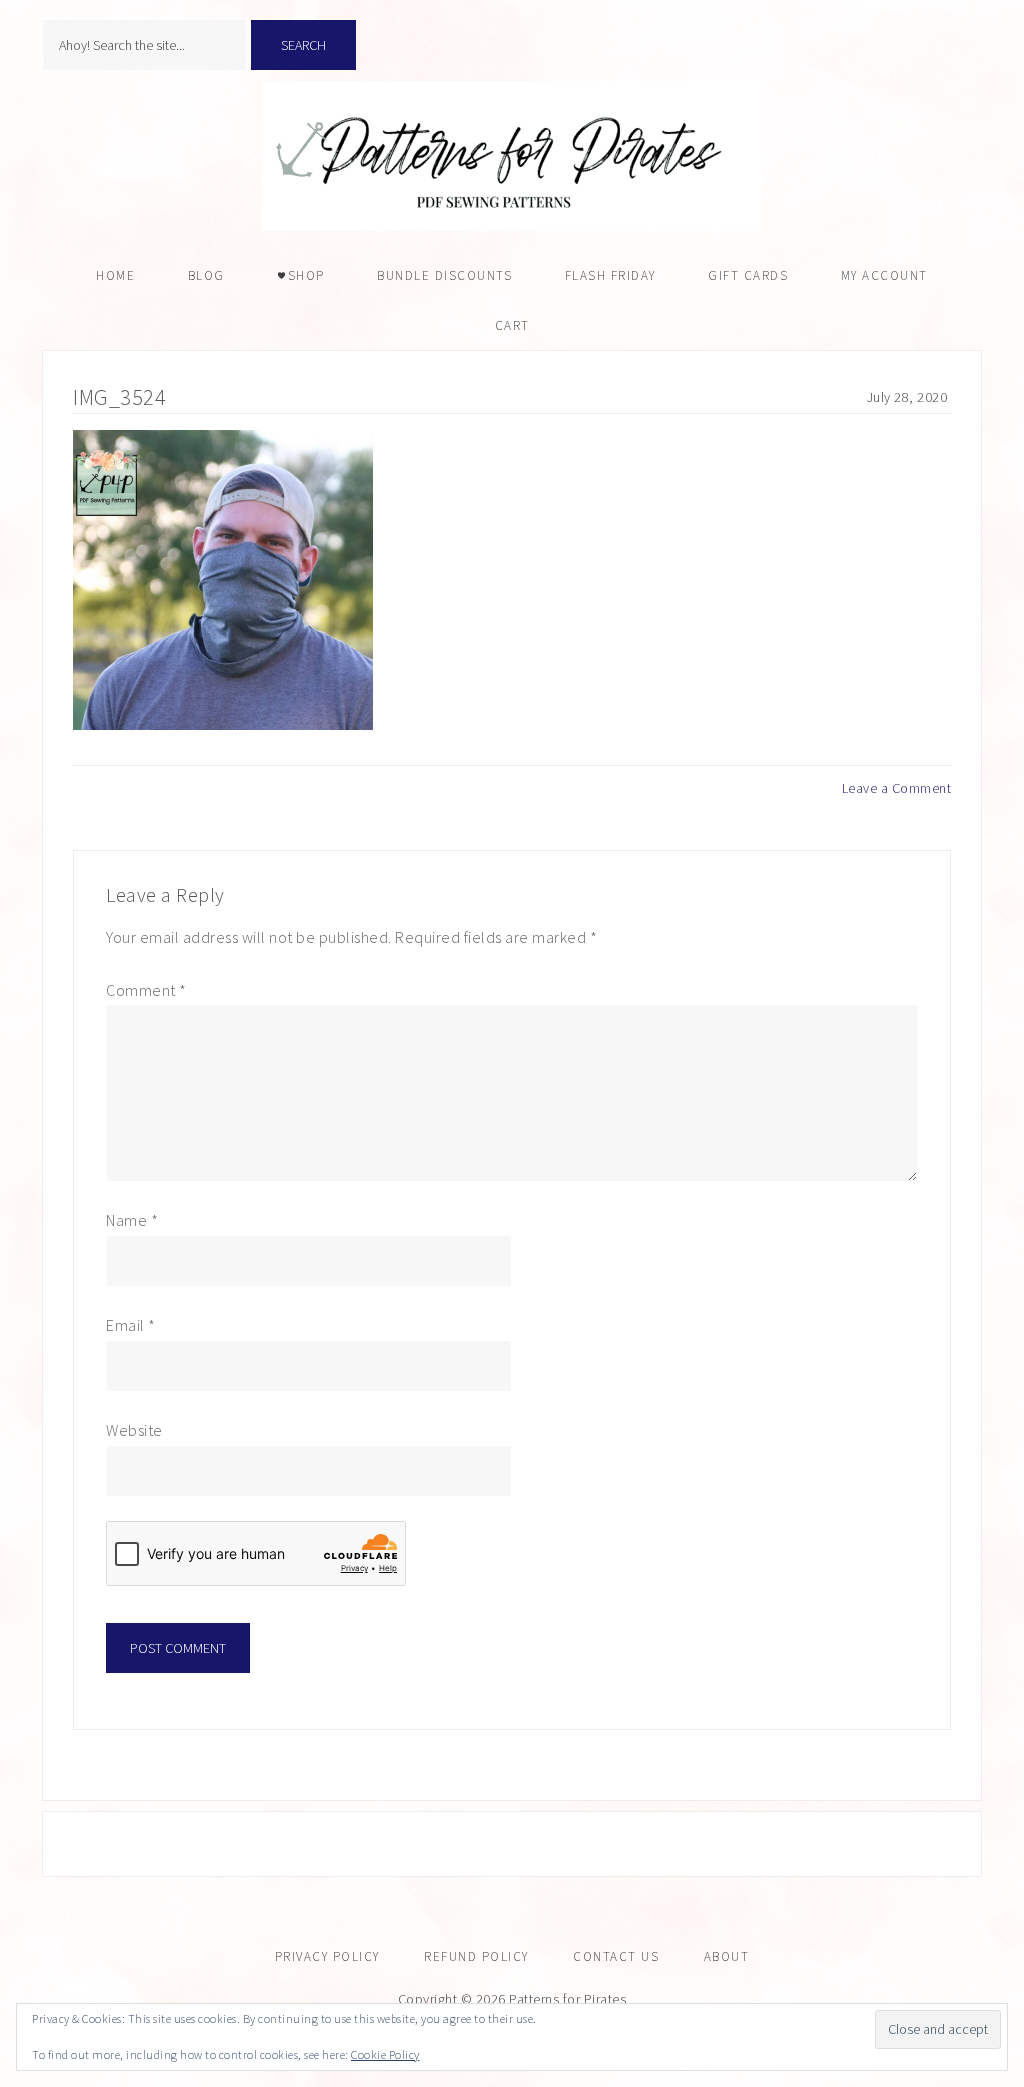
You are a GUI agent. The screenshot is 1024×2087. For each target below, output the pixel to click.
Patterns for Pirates (512, 156)
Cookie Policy (385, 2054)
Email (131, 1325)
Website (134, 1430)
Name (132, 1220)
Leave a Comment (897, 788)
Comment (146, 990)
